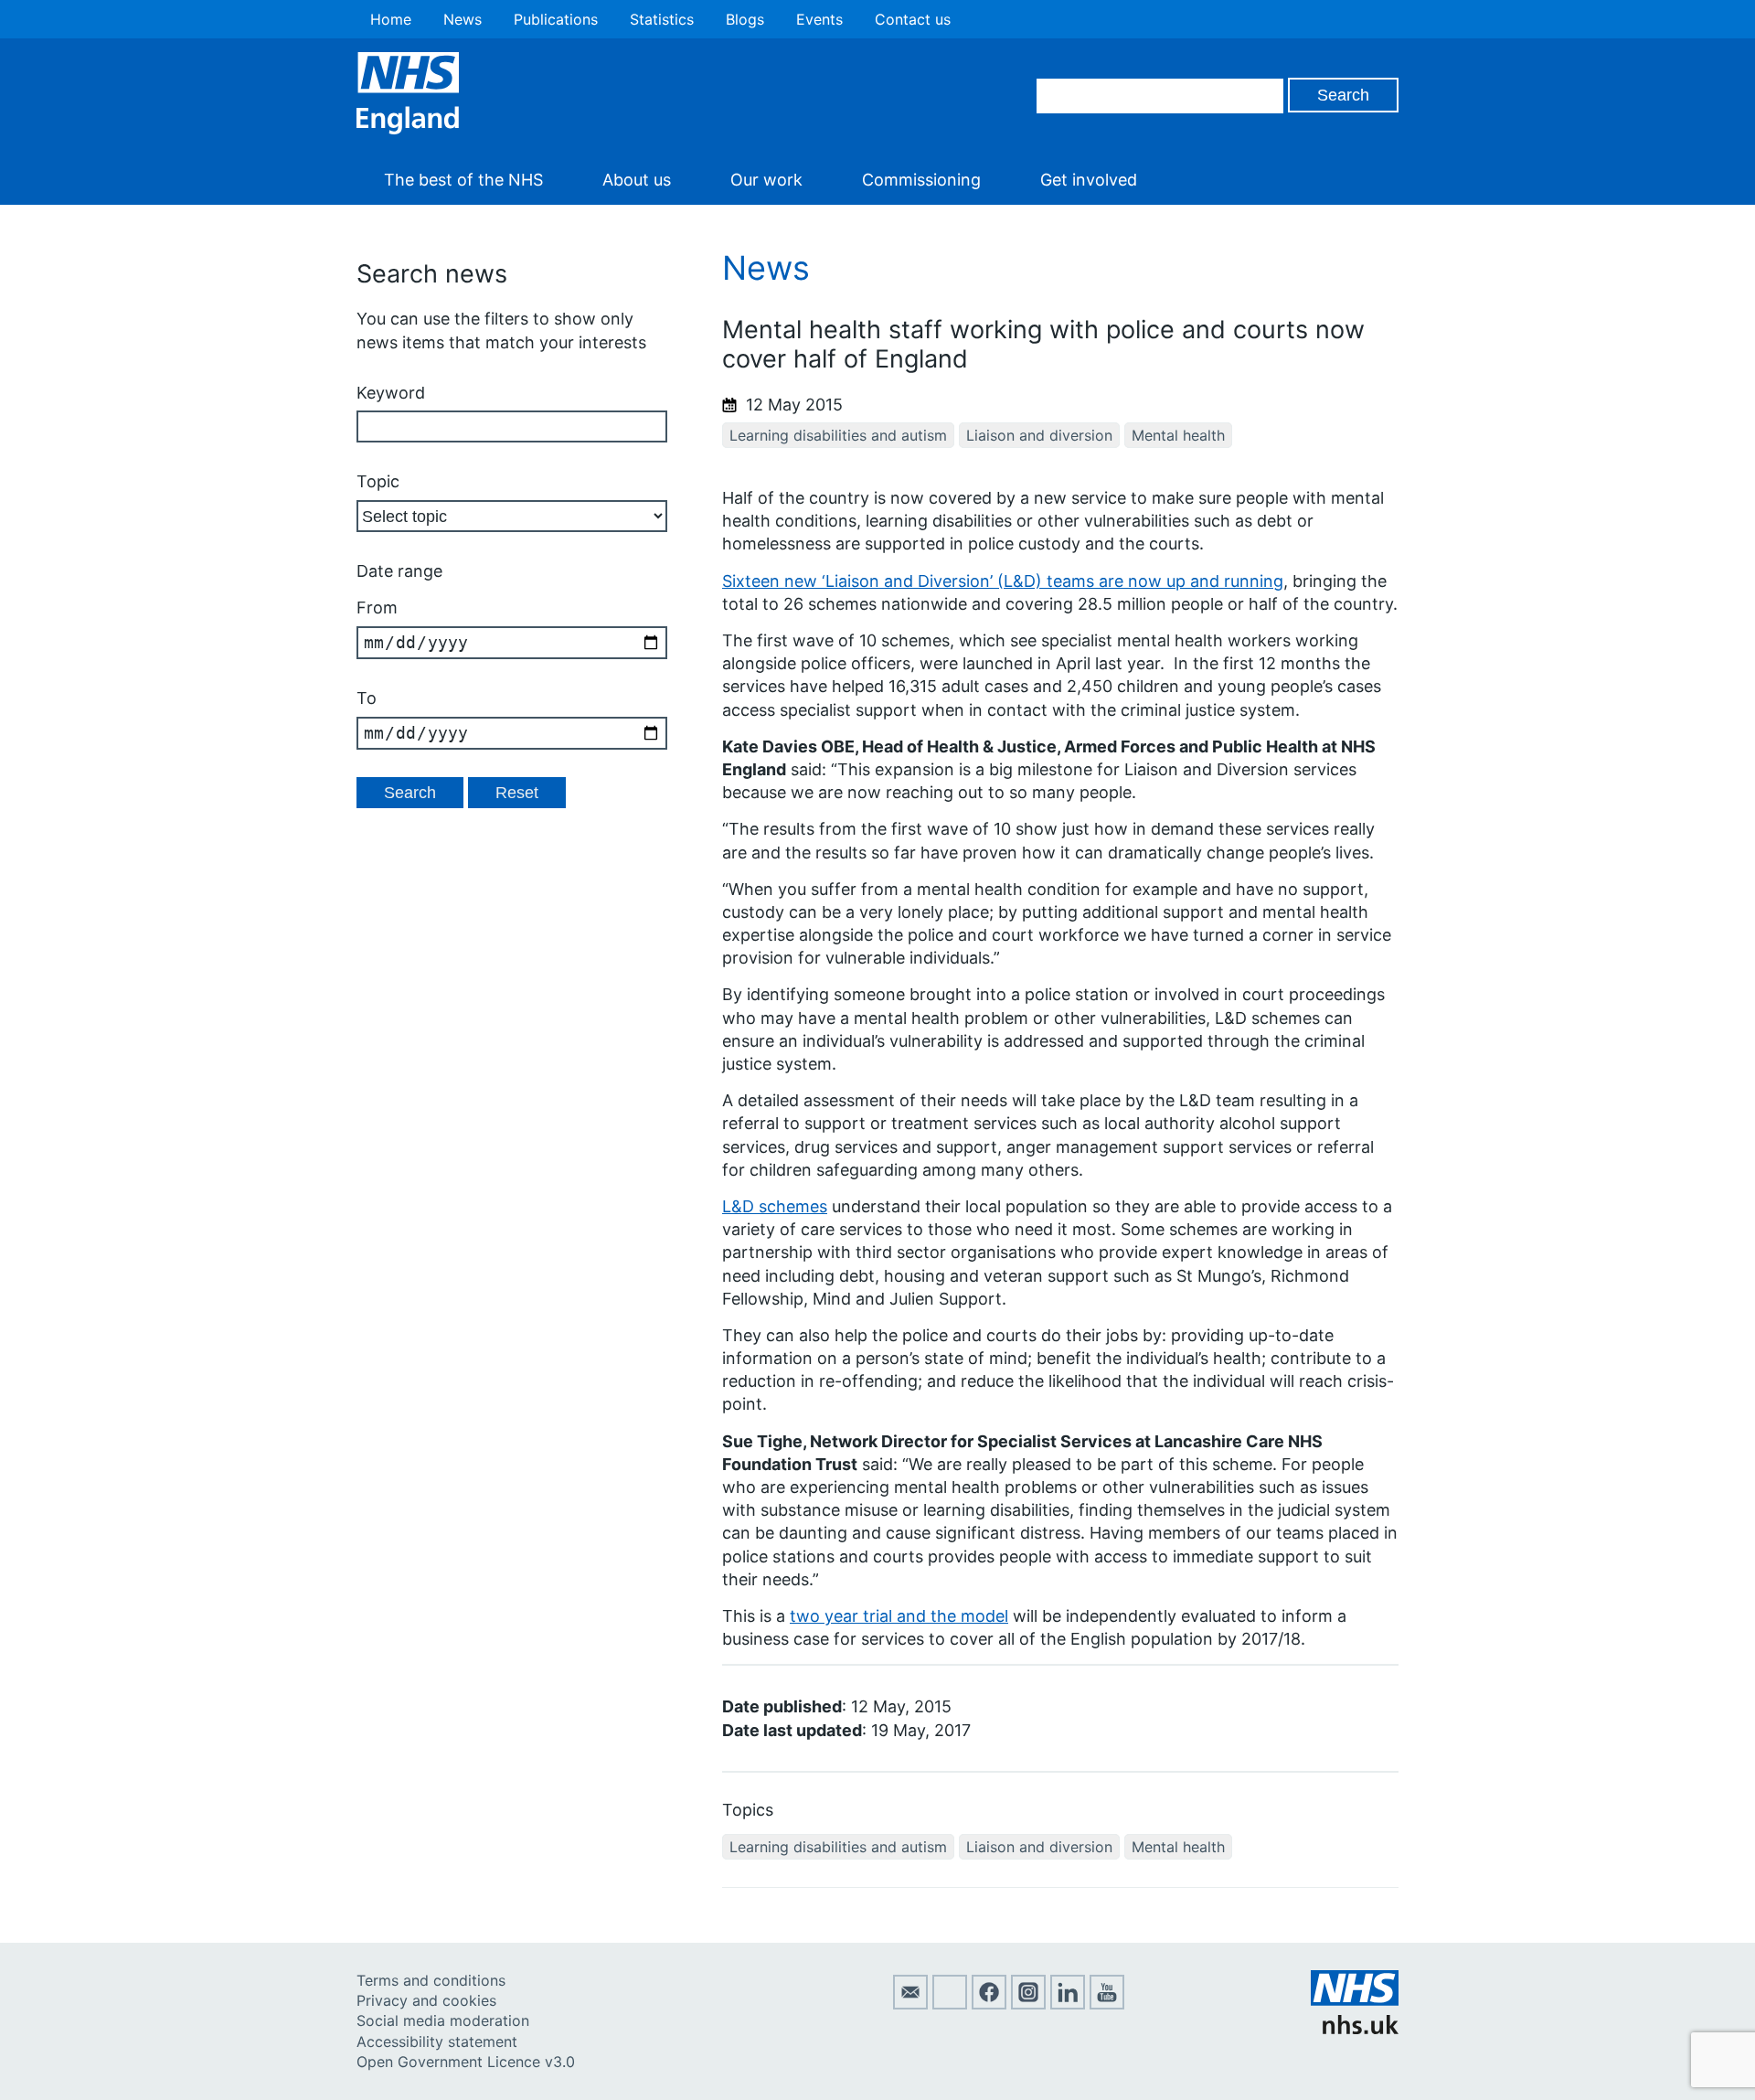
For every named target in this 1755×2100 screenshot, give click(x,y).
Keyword (391, 393)
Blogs (745, 19)
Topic (378, 481)
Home (391, 19)
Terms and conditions (431, 1980)
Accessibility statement (437, 2041)
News (463, 19)
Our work (766, 180)
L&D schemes (775, 1206)
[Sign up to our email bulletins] (910, 2004)
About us (637, 180)
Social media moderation (443, 2020)
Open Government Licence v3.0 (466, 2062)
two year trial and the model (899, 1616)
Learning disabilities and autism (838, 435)
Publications (556, 19)
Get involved (1089, 180)
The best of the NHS (463, 180)
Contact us (913, 19)
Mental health (1178, 435)
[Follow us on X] (950, 2004)
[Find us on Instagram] (1028, 2004)
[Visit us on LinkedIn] (1068, 2004)
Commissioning (921, 180)
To (367, 698)
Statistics (662, 19)
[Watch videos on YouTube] (1107, 2004)
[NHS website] (1355, 2029)
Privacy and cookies (426, 2000)
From (377, 608)
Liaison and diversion (1039, 435)
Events (819, 19)
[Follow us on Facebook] (989, 2004)
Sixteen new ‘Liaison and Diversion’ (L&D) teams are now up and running (1003, 581)
